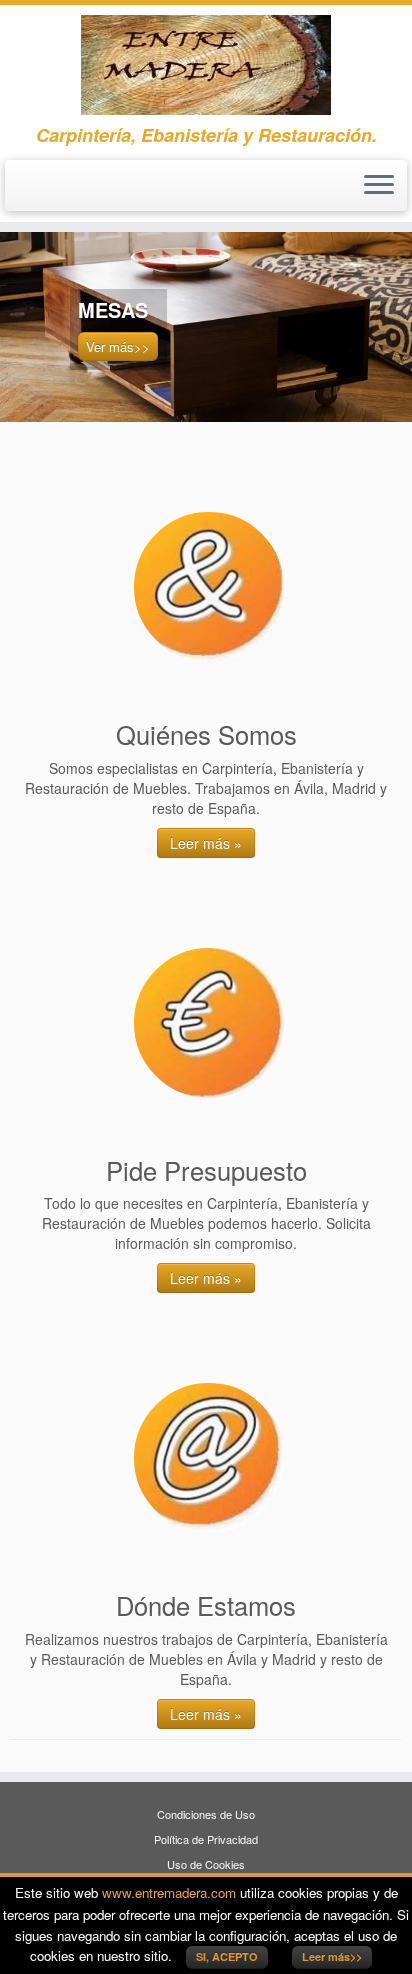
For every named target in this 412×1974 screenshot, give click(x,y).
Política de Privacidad (206, 1839)
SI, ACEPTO (227, 1956)
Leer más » (206, 843)
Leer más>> (332, 1956)
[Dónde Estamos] (209, 1458)
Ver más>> (118, 346)
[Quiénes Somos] (209, 587)
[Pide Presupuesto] (209, 1023)
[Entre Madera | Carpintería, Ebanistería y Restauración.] (206, 65)
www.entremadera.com (169, 1892)
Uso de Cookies (206, 1864)
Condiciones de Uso (206, 1814)
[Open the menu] (379, 186)
